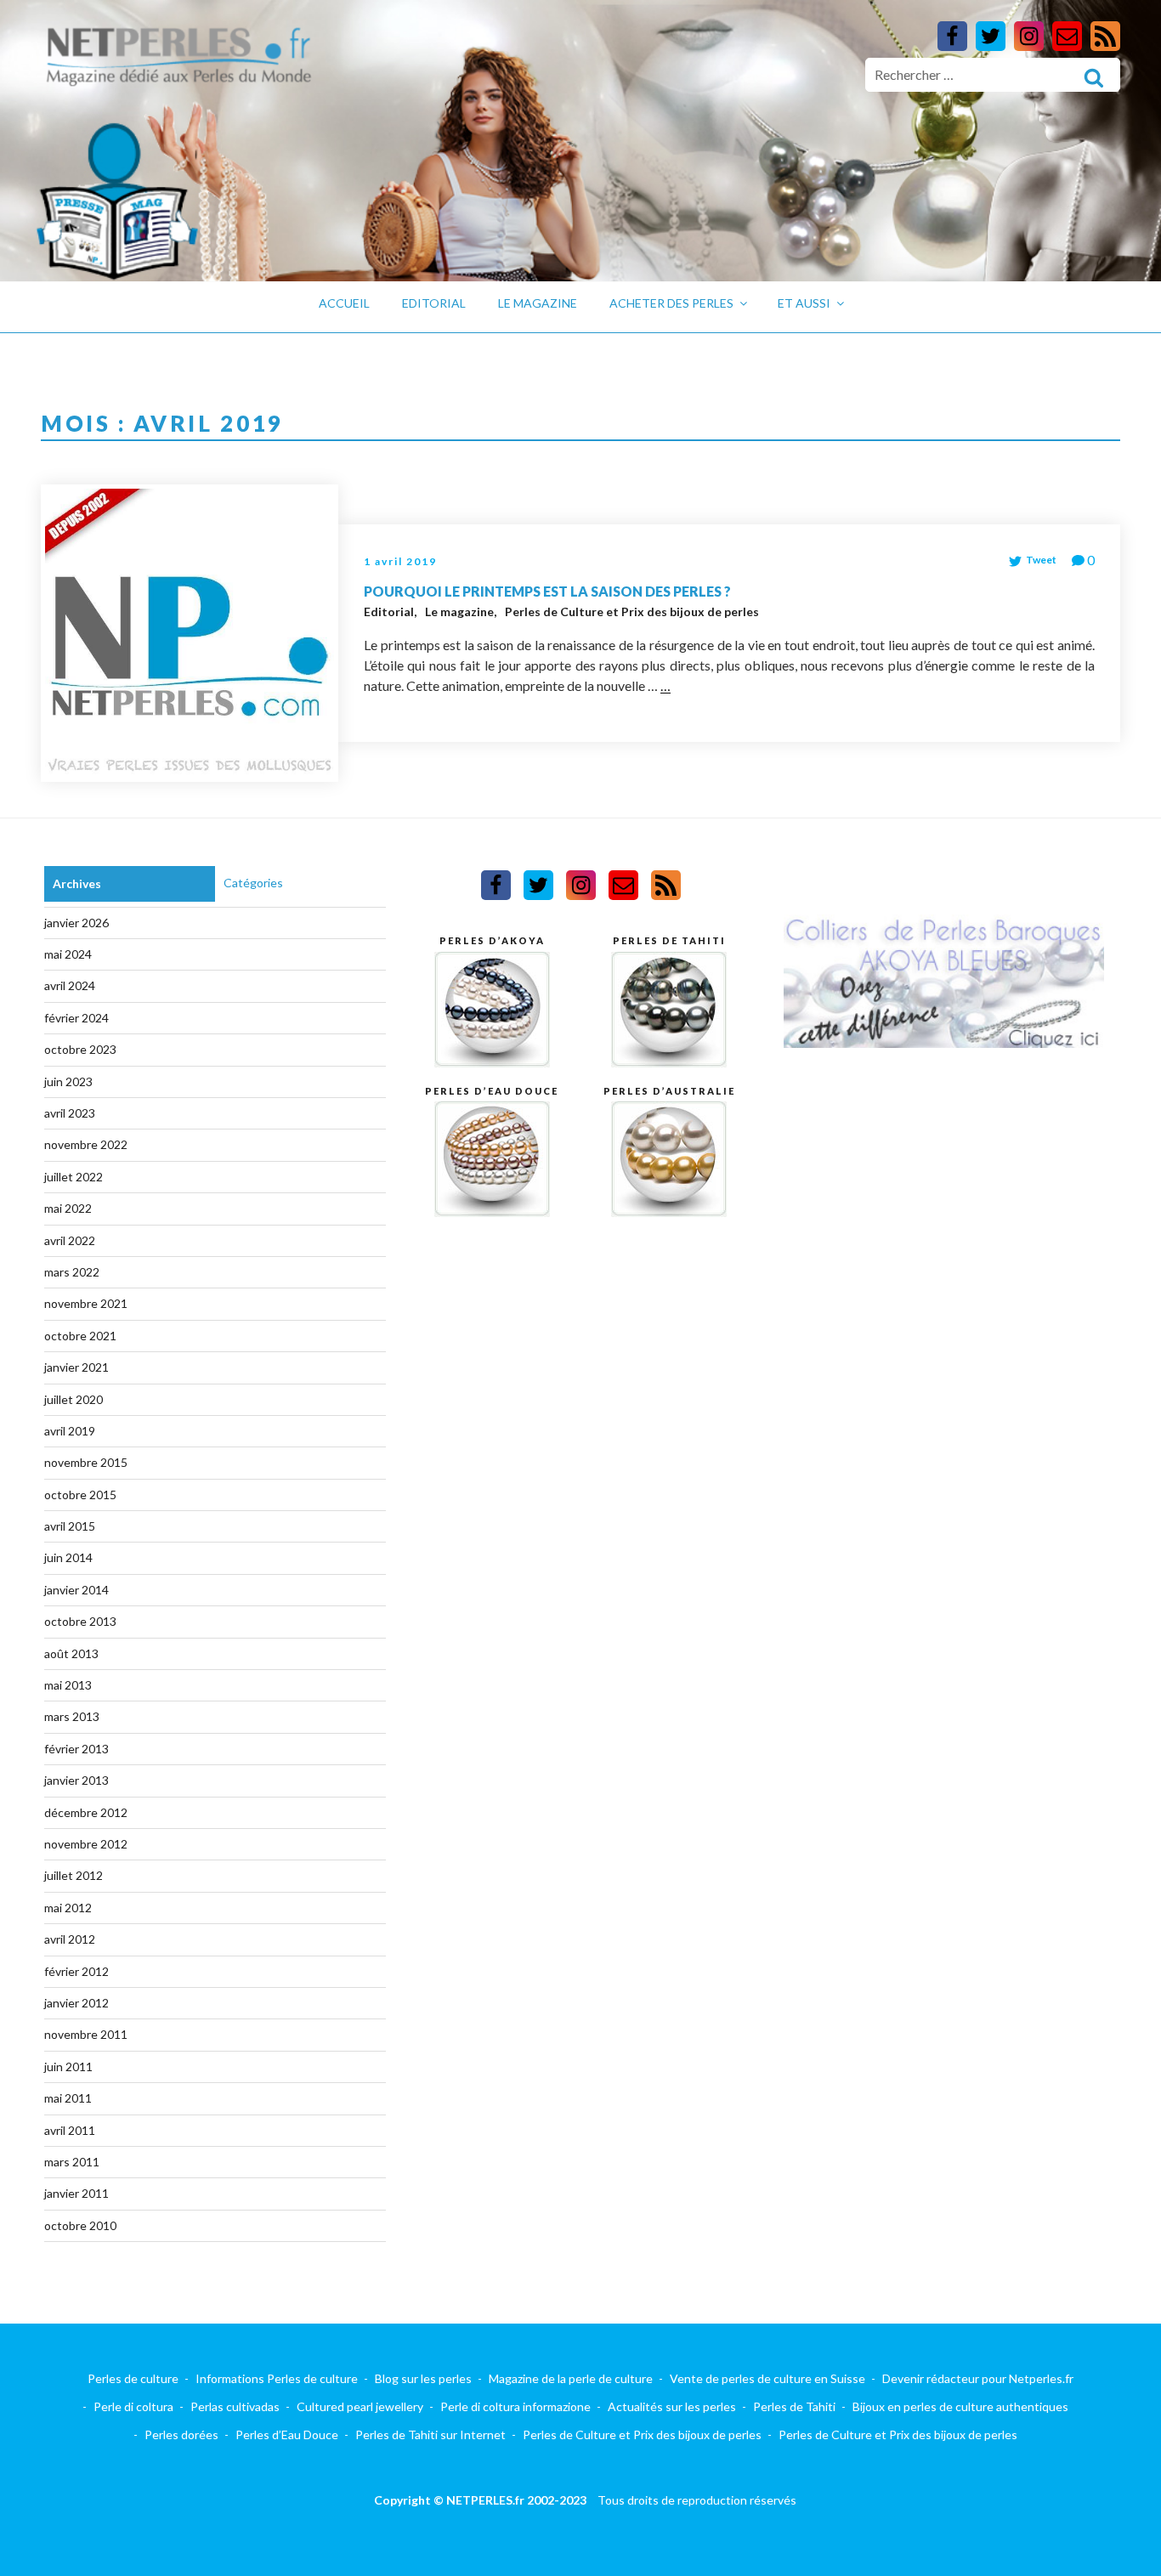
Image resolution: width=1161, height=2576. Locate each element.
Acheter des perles (671, 303)
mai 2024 (68, 954)
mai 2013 (68, 1685)
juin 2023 (68, 1081)
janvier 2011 (76, 2193)
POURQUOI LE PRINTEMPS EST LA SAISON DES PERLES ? (547, 591)
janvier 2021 (76, 1367)
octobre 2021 (80, 1336)
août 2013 (71, 1653)
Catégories (253, 883)
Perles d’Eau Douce (287, 2434)
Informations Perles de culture (277, 2378)
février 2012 (76, 1971)
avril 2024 (70, 985)
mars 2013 (72, 1716)
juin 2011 (68, 2066)
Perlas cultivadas (235, 2406)
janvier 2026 (76, 923)
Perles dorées (181, 2434)
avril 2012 (70, 1939)
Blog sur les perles (423, 2378)
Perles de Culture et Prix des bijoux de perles (632, 611)
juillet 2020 (74, 1399)
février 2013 (76, 1749)
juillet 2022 (74, 1177)
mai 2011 (68, 2098)
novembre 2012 (86, 1844)
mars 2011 (72, 2162)
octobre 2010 (80, 2225)
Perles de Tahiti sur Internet (430, 2434)
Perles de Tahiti (794, 2406)
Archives (77, 883)
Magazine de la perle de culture (571, 2378)
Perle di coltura (133, 2406)
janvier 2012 (76, 2003)
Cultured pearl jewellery (360, 2406)
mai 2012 (68, 1908)
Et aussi (804, 303)
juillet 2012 (74, 1875)
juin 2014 (68, 1557)
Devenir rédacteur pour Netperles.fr (978, 2378)
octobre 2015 (80, 1495)
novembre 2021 (86, 1303)
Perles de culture (133, 2378)
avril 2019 (70, 1431)
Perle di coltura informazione (515, 2406)
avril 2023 (70, 1113)
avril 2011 (70, 2130)
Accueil (344, 303)
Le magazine (538, 303)
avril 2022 (70, 1240)
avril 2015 (70, 1526)
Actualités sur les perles (672, 2406)
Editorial (434, 303)
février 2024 (76, 1018)
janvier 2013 (76, 1780)
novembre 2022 (86, 1144)
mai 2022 (68, 1208)
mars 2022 (72, 1272)
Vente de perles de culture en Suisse (767, 2378)
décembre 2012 (86, 1812)
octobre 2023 (80, 1049)
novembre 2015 (86, 1462)
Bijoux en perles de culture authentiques (960, 2406)
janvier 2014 (76, 1590)
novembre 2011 (86, 2034)
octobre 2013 (80, 1621)
